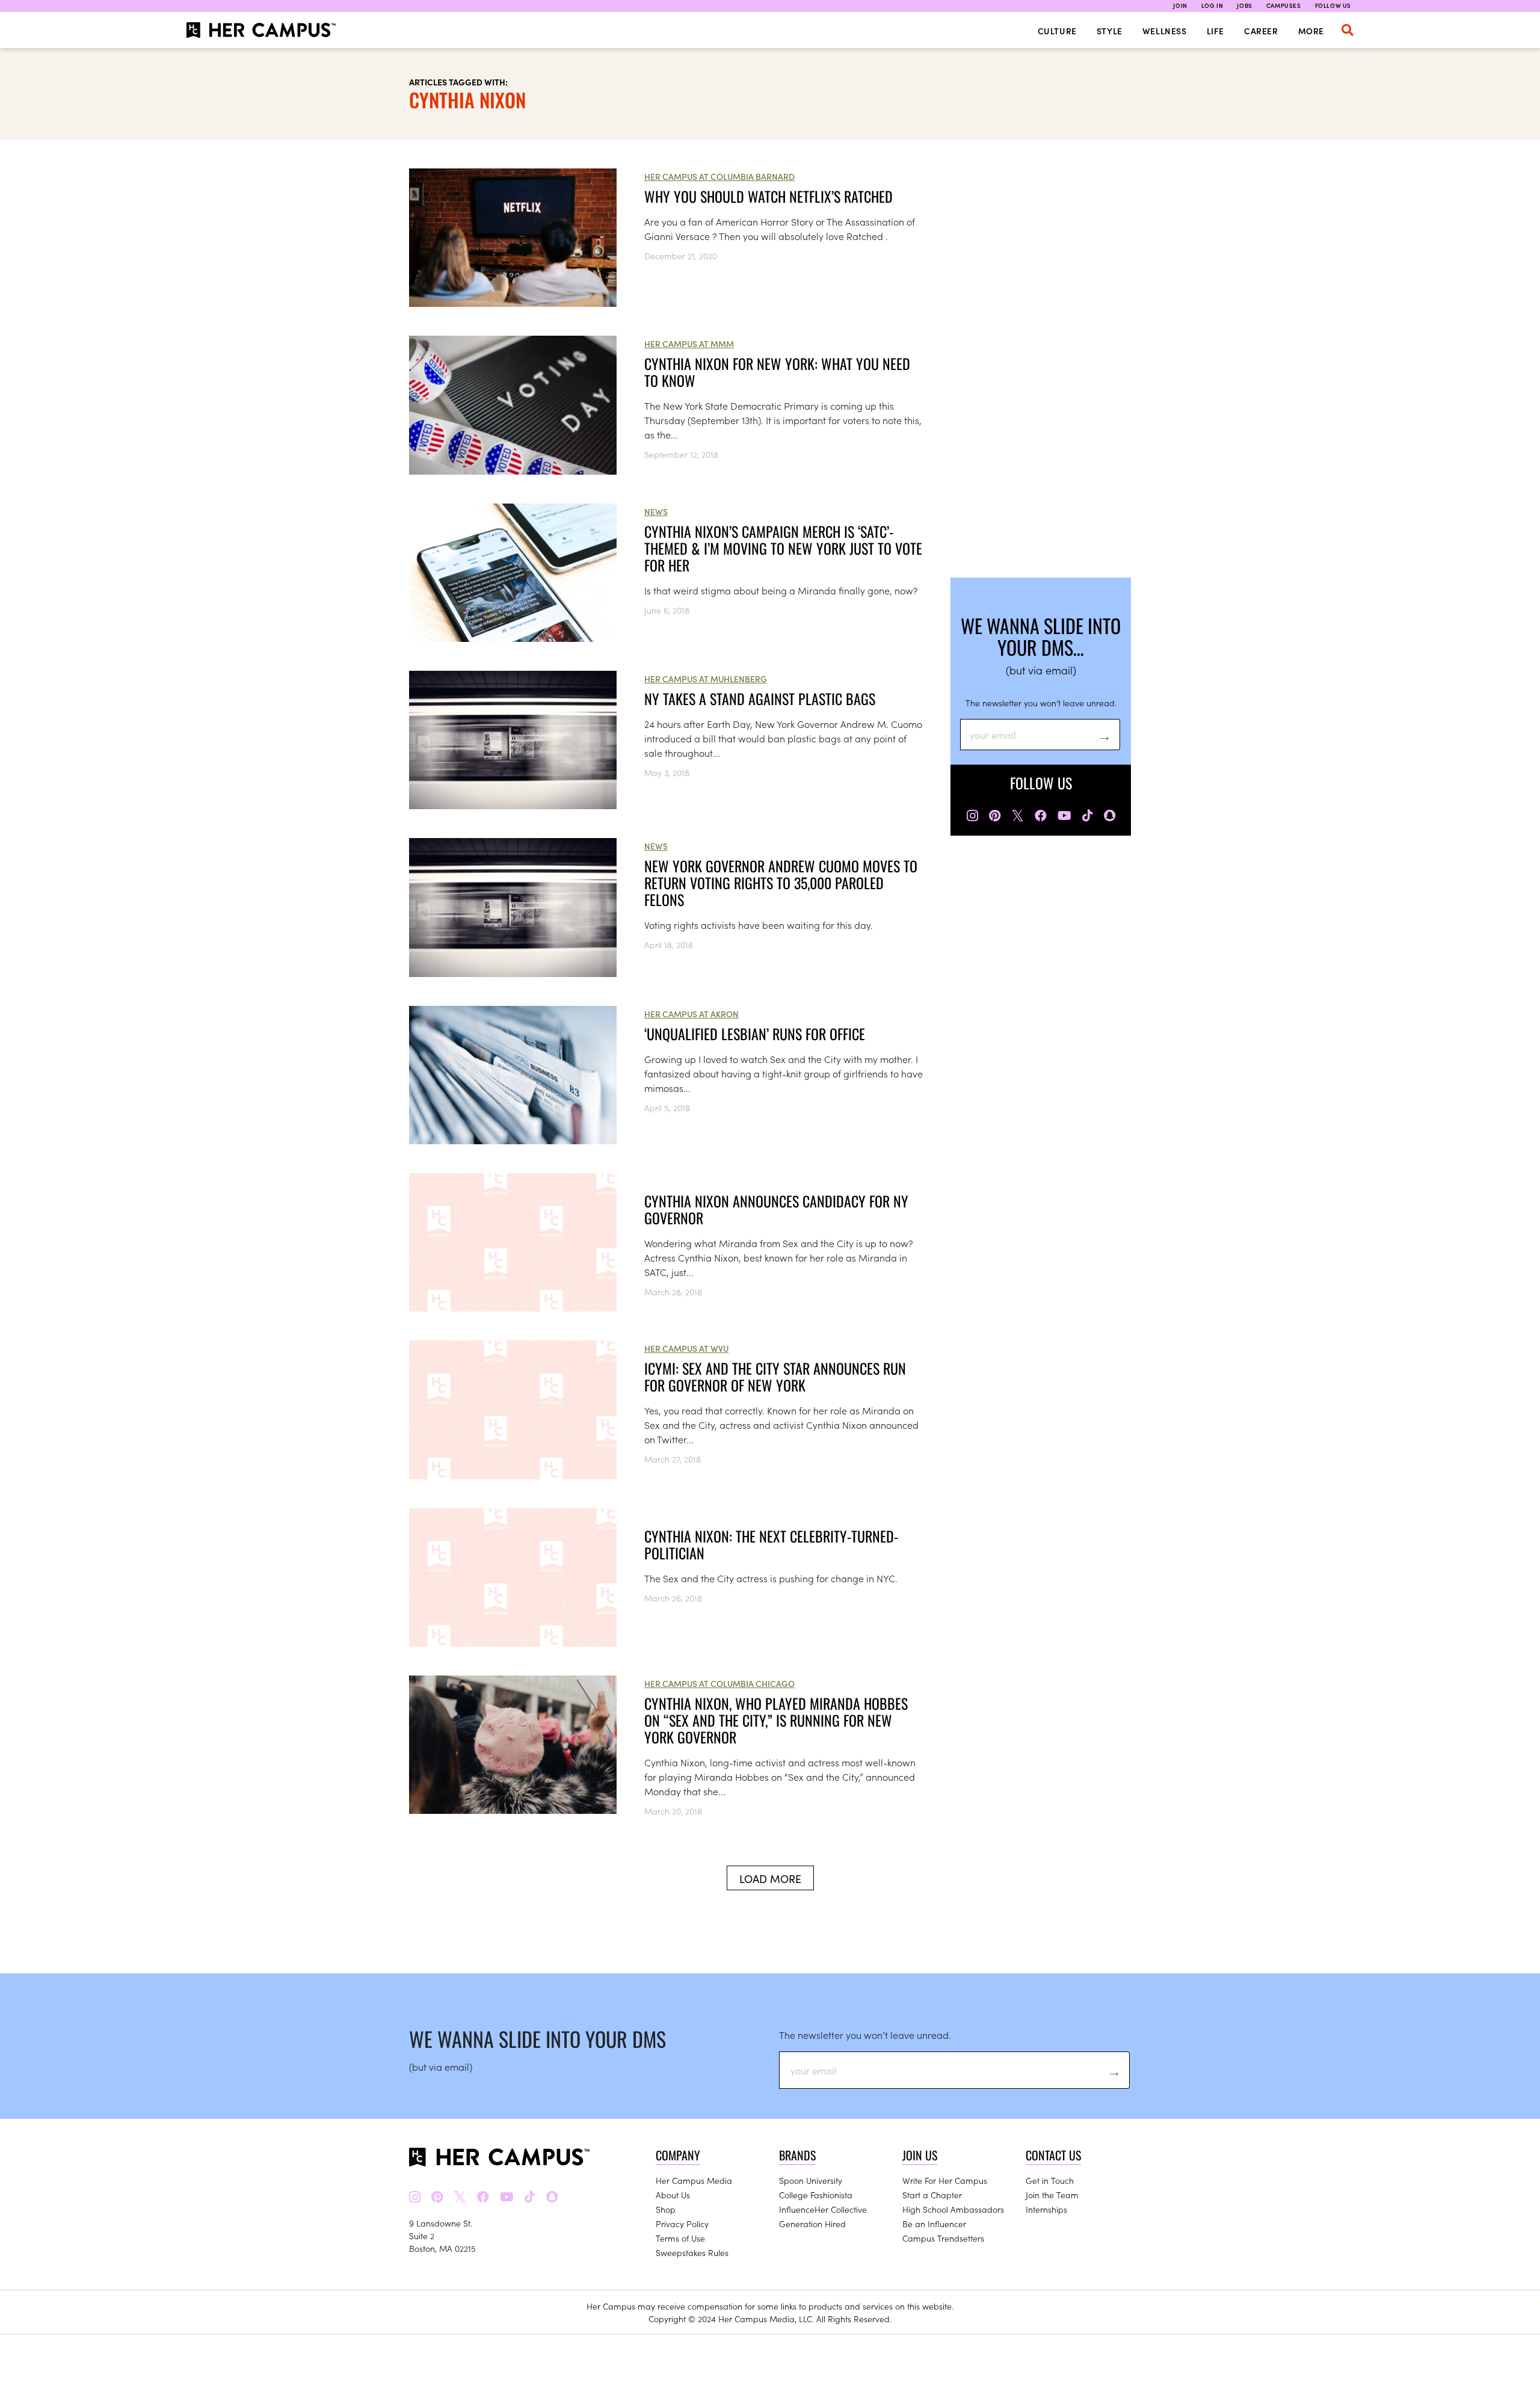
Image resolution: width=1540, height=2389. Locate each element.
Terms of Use (680, 2238)
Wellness (1165, 31)
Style (1110, 31)
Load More (770, 1879)
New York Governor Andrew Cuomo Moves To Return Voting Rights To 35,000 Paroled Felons (781, 883)
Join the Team (1052, 2195)
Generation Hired (812, 2224)
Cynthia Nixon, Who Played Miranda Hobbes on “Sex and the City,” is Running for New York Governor (776, 1720)
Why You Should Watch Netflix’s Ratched (768, 196)
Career (1261, 31)
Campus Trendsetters (943, 2238)
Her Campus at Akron (691, 1014)
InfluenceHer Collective (823, 2209)
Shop (666, 2209)
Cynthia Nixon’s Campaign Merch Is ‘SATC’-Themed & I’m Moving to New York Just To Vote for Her (783, 548)
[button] (1347, 30)
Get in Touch (1050, 2180)
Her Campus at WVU (686, 1348)
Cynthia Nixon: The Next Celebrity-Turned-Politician (771, 1544)
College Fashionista (816, 2195)
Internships (1046, 2209)
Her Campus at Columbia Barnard (719, 176)
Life (1215, 31)
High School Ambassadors (953, 2209)
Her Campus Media (694, 2180)
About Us (673, 2195)
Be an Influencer (934, 2224)
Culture (1057, 31)
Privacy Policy (682, 2224)
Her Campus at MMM (689, 344)
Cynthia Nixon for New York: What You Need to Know (777, 372)
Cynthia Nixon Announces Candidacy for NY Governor (776, 1209)
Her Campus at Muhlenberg (706, 679)
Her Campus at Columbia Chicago (719, 1683)
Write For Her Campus (945, 2180)
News (656, 511)
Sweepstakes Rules (692, 2252)
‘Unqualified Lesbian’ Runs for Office (755, 1034)
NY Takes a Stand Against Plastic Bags (760, 698)
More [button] (1311, 31)
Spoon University (811, 2180)
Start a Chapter (932, 2195)
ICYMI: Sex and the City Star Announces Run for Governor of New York (775, 1376)
